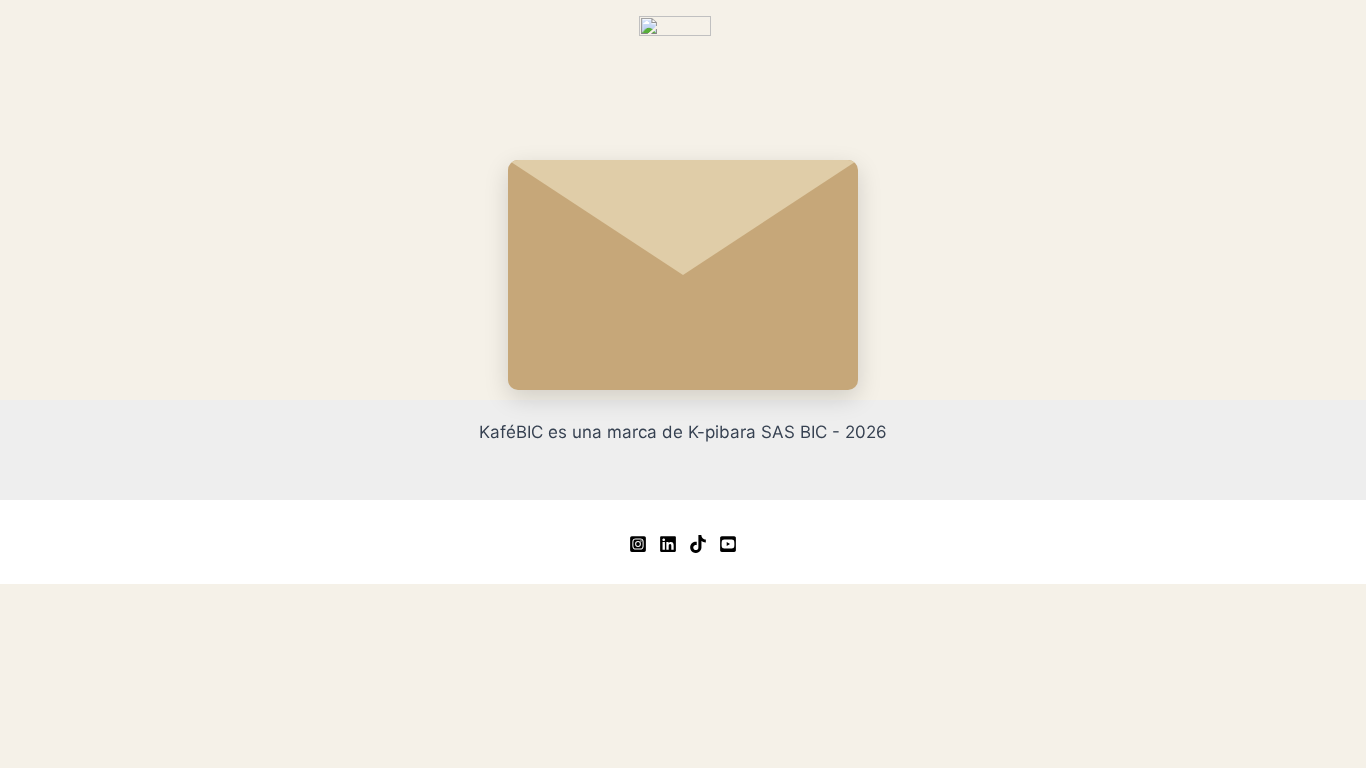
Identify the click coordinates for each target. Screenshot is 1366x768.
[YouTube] (728, 544)
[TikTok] (698, 544)
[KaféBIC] (675, 52)
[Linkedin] (668, 544)
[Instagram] (638, 544)
